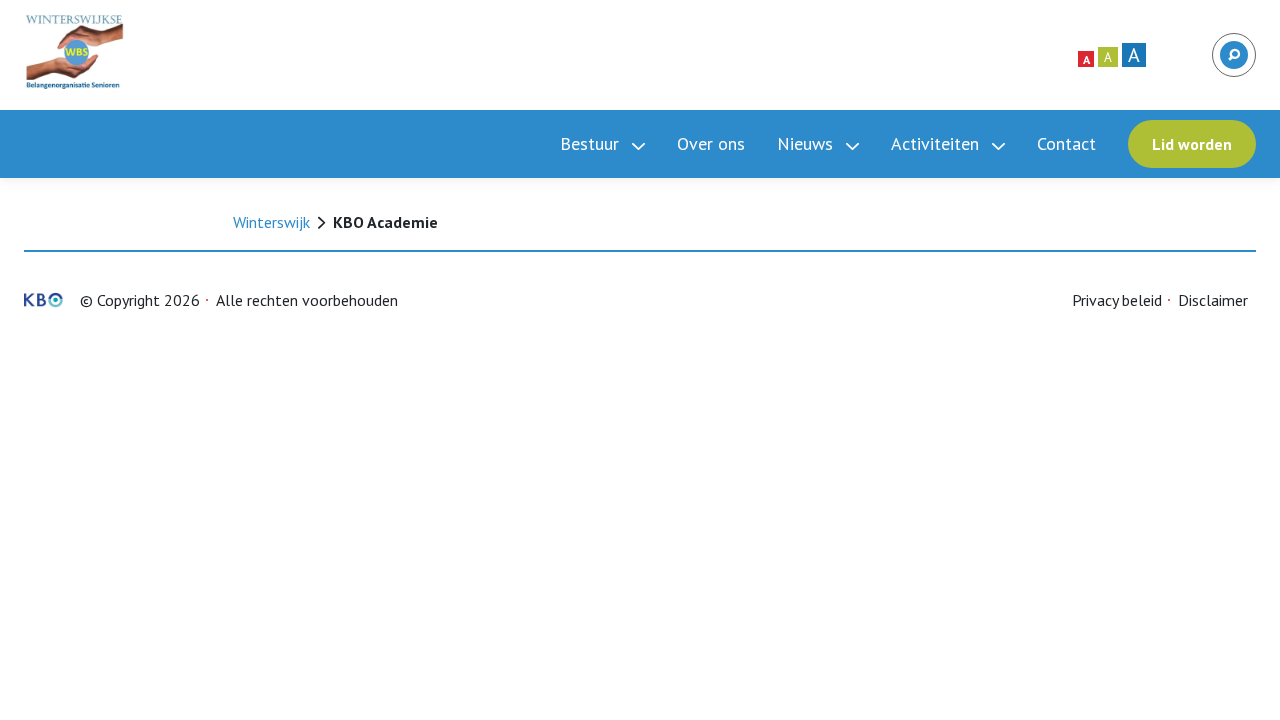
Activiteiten (937, 143)
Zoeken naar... (1232, 45)
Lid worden (1192, 144)
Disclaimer (1213, 300)
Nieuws (807, 143)
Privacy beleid (1117, 300)
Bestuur (592, 143)
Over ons (711, 143)
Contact (1066, 143)
